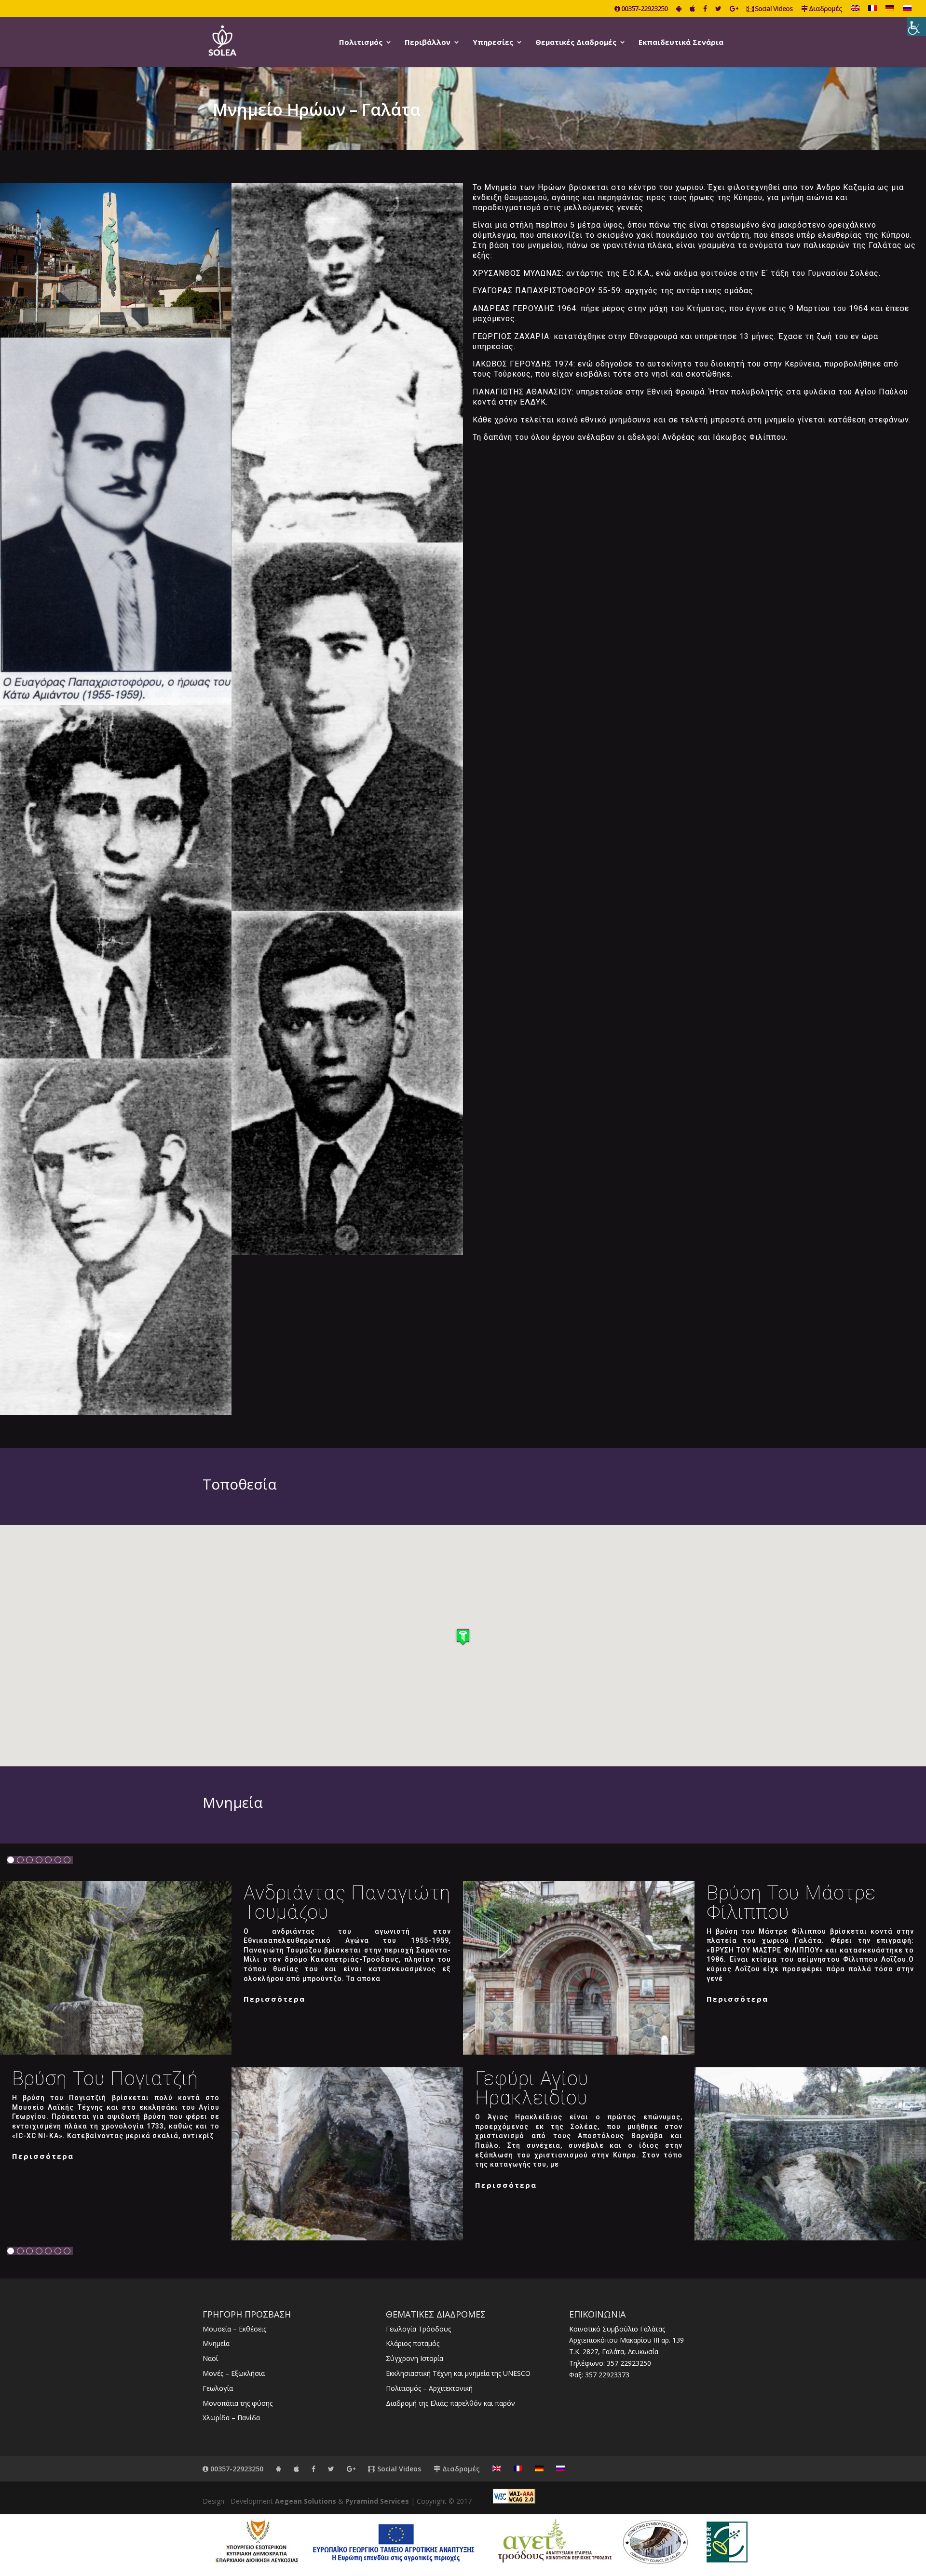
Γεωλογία (218, 2388)
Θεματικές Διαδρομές (576, 43)
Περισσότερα (274, 1999)
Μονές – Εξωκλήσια (234, 2373)
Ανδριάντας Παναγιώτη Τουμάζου (347, 1903)
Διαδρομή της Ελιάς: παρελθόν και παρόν (450, 2403)
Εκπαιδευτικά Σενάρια (681, 43)
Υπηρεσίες (493, 43)
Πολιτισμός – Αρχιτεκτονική (429, 2388)
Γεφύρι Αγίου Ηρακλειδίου (532, 2088)
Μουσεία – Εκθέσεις (234, 2329)
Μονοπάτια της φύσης (238, 2403)
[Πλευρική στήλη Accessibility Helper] (916, 27)
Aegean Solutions (306, 2501)
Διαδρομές (825, 9)
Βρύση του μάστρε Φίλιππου (791, 1903)
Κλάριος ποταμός (413, 2343)
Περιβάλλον (428, 43)
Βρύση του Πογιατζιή (105, 2079)
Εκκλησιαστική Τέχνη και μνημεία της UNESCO (458, 2373)
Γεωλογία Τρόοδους (418, 2329)
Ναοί (210, 2358)
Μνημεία (216, 2343)
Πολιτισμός (361, 43)
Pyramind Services (377, 2501)
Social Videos (773, 9)
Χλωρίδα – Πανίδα (231, 2418)
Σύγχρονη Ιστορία (415, 2358)
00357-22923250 (644, 9)
